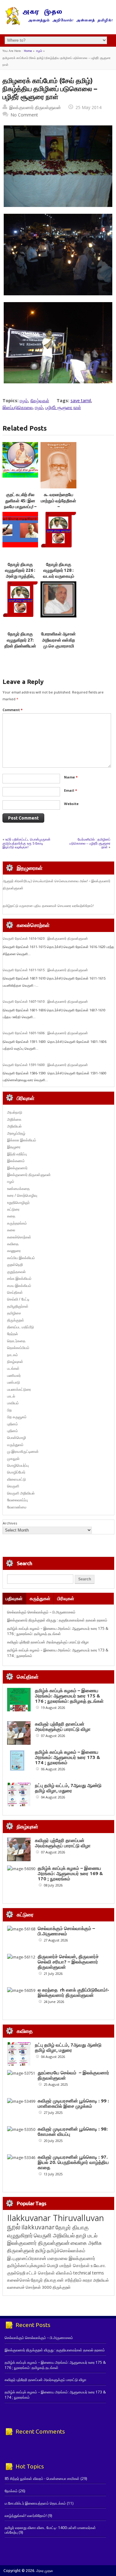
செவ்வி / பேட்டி (18, 1299)
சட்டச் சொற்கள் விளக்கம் (49, 2273)
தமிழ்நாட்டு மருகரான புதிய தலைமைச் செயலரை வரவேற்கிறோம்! (48, 906)
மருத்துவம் (15, 1445)
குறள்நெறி (15, 1265)
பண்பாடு (14, 1382)
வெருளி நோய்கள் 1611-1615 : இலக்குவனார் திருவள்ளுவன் (45, 970)
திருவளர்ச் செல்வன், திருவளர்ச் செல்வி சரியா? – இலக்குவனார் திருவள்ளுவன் (68, 1962)
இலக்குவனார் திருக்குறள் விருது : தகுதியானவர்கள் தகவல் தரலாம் (57, 1620)
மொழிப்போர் (16, 1472)
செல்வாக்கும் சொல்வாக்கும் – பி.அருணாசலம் (41, 1612)
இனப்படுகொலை (17, 407)
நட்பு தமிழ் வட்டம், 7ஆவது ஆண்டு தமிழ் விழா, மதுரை (68, 1788)
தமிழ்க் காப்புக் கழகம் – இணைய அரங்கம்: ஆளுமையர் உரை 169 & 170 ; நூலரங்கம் (70, 1873)
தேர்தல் (13, 1334)
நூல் (14, 2226)
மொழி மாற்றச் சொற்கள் (68, 2265)
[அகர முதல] (58, 24)
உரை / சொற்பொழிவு (22, 1195)
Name (71, 777)
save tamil (81, 401)
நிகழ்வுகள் (40, 401)
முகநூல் (13, 1459)
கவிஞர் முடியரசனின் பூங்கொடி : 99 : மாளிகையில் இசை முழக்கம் (73, 2103)
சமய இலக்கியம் (19, 1286)
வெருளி (13, 1486)
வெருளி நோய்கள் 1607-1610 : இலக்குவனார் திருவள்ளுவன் (45, 1001)
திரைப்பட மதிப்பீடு (21, 1327)
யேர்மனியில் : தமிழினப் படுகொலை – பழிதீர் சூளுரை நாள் (90, 843)
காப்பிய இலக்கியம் (21, 1258)
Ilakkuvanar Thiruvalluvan (56, 2218)
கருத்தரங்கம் (17, 1223)
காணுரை (14, 1251)
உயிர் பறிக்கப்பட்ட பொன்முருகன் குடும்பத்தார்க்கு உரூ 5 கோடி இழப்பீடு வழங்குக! (26, 843)
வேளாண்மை (17, 1507)
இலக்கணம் (16, 1161)
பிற (9, 1410)
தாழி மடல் (87, 2235)
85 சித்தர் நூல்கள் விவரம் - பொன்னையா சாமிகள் (42, 2479)
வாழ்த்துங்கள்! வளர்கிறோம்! (26, 2516)
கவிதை (13, 1244)
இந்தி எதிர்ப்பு (17, 1154)
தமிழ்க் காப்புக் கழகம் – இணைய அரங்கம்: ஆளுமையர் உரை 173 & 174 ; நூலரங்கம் (68, 1757)
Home (28, 51)
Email (71, 790)
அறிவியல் (14, 1126)
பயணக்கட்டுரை (19, 1389)
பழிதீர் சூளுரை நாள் (63, 407)
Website (71, 804)
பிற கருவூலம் (17, 1417)
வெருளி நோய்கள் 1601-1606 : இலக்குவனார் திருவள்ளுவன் (45, 1033)
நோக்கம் (11, 2491)
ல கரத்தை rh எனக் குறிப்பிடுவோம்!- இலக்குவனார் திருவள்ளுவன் (73, 1992)
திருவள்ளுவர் (21, 2250)
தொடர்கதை (16, 1341)
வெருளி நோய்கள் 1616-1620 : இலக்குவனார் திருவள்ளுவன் (45, 938)
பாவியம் (13, 1403)
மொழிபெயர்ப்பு (18, 1465)
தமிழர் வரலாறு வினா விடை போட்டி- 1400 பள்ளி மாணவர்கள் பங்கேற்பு (50, 2530)
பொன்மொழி (17, 1438)
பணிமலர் (14, 1375)
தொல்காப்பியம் (18, 1348)
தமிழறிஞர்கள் (18, 1306)
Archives (10, 1523)
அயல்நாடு (15, 1112)
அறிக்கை (14, 1119)
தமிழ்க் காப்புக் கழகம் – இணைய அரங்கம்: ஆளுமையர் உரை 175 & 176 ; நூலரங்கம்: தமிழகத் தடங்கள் (58, 1631)
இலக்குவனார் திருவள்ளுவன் (35, 107)
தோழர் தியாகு (44, 2280)
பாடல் (11, 1396)
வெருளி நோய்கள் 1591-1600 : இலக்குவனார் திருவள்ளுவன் (45, 1065)
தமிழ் (41, 2250)
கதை (11, 1216)
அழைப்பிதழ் (16, 1133)
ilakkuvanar (38, 2227)
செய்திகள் (15, 1292)
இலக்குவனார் (17, 1168)
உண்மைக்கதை (18, 1189)
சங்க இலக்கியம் (19, 1278)
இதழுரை (14, 1147)
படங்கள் (13, 1368)
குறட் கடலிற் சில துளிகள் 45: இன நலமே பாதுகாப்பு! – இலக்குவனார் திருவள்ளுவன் (20, 506)
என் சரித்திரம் (69, 2280)
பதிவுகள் (14, 1598)
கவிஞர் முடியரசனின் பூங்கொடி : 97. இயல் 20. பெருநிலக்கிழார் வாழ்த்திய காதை (73, 2162)
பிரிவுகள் (66, 1598)
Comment (13, 710)
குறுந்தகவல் (16, 1272)
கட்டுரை (13, 1209)
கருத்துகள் (40, 1598)
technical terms (89, 2273)
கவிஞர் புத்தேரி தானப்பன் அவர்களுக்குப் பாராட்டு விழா (48, 1642)
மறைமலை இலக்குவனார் (71, 2258)
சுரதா (87, 2280)
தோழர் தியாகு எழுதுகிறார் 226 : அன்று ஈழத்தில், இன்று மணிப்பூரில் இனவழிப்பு (20, 576)
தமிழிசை (14, 1313)
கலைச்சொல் (19, 2280)
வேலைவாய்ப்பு (17, 1500)
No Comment (24, 115)
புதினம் (13, 1424)
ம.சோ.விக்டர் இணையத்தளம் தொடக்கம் (35, 2503)
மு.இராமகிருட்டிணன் (23, 1451)
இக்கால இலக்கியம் (22, 1140)
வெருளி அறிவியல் (21, 1493)
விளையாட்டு (17, 1479)
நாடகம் (13, 1355)
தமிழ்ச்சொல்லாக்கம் (66, 2250)
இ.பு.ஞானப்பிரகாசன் (27, 2258)
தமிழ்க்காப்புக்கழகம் (27, 2265)
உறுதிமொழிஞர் (18, 1202)
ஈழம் (39, 51)
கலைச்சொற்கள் (19, 1237)
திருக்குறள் (16, 1320)
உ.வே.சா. (98, 2265)
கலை (11, 1230)
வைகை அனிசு (86, 2243)
